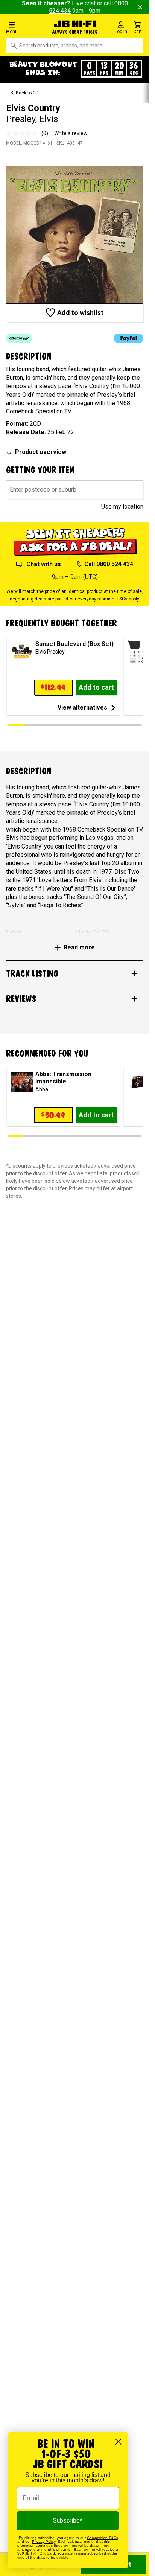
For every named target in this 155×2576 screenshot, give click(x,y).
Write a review (71, 133)
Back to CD (27, 93)
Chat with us (44, 564)
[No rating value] (24, 133)
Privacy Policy (44, 2542)
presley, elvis (32, 119)
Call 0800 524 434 (109, 564)
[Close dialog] (118, 2442)
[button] (26, 27)
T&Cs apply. (128, 599)
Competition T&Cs (103, 2538)
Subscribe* (68, 2520)
